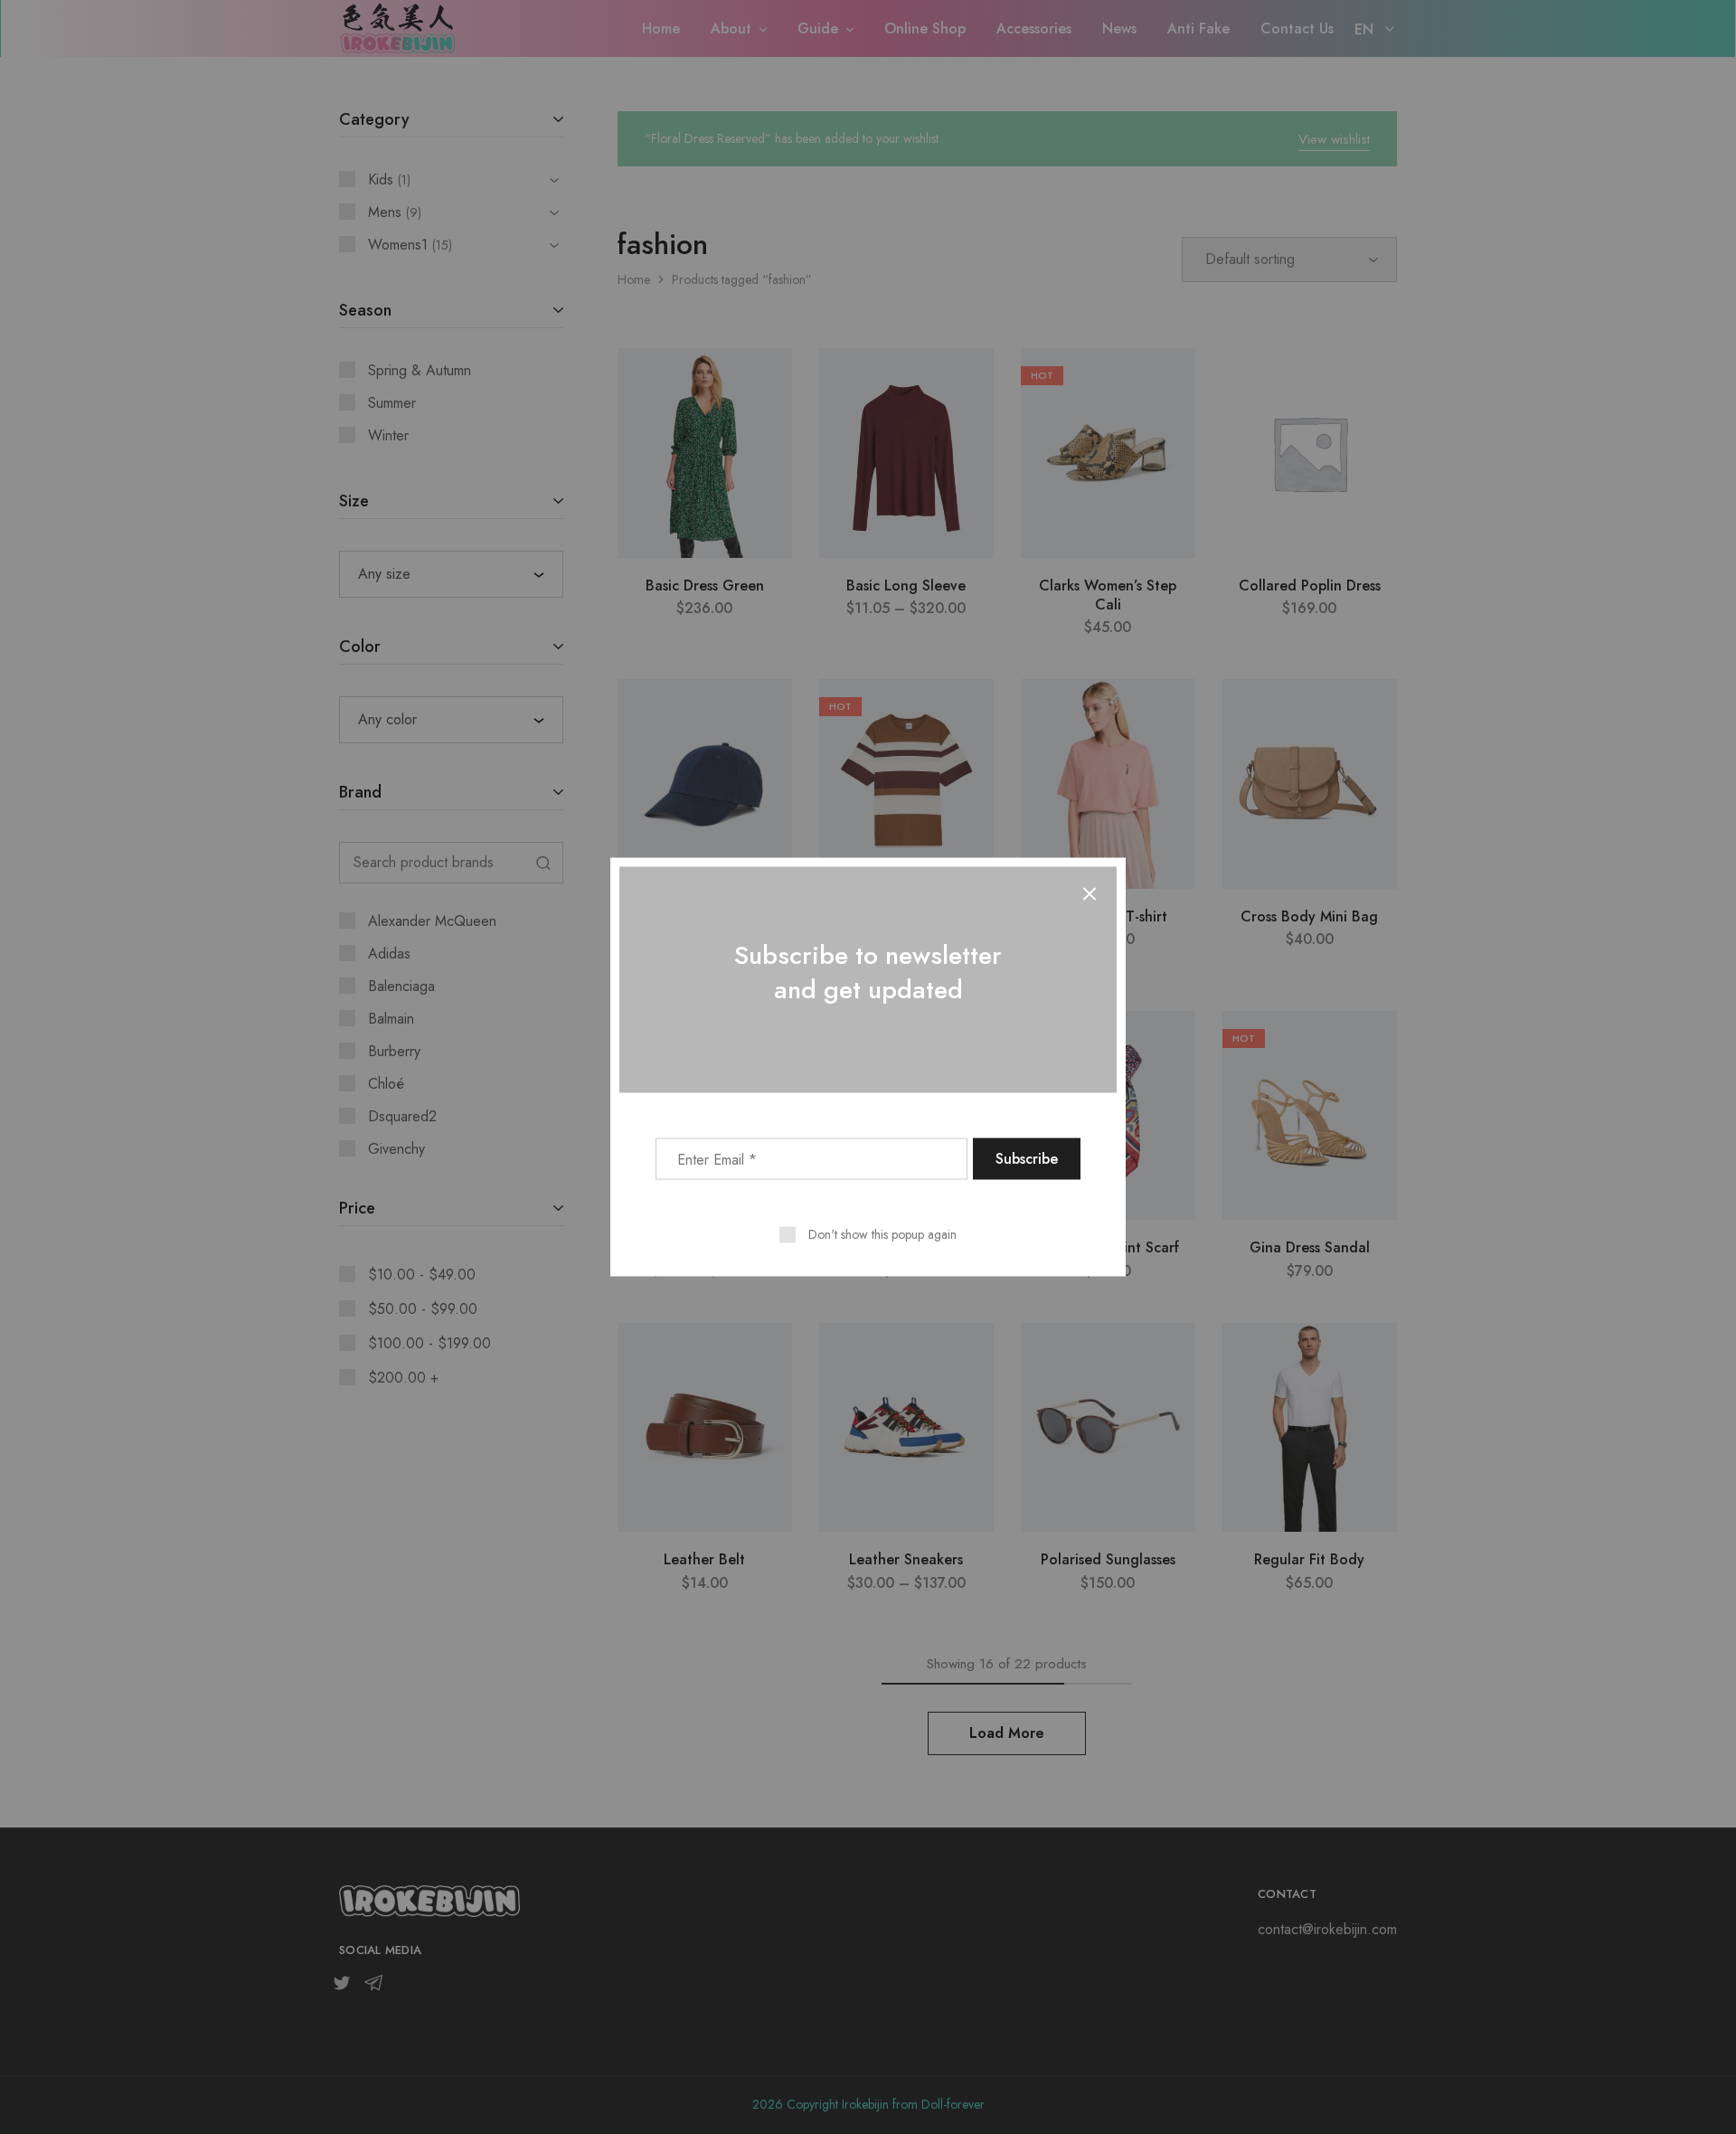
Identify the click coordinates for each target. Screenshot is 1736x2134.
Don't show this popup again (882, 1234)
